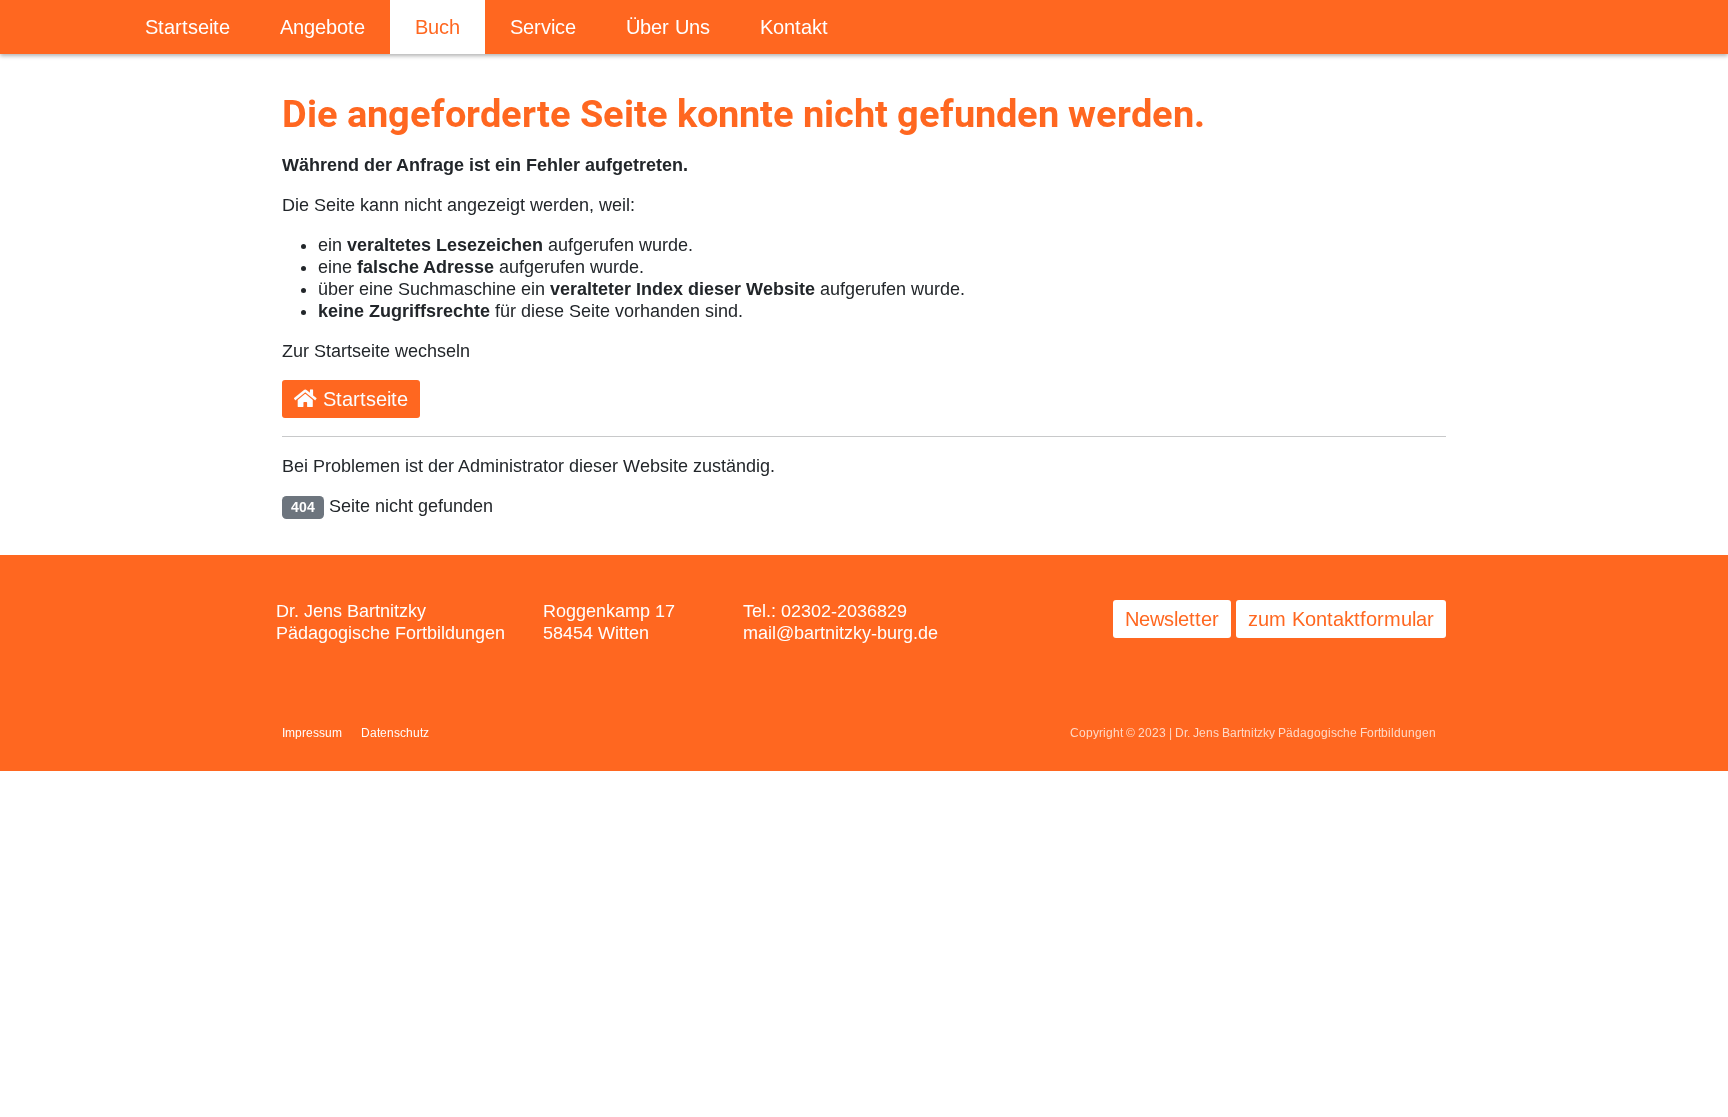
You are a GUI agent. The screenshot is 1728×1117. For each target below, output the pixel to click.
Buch (437, 27)
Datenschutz (395, 733)
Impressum (312, 733)
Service (543, 27)
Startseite (187, 27)
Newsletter (1172, 619)
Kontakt (794, 27)
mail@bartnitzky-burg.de (840, 633)
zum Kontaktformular (1341, 619)
